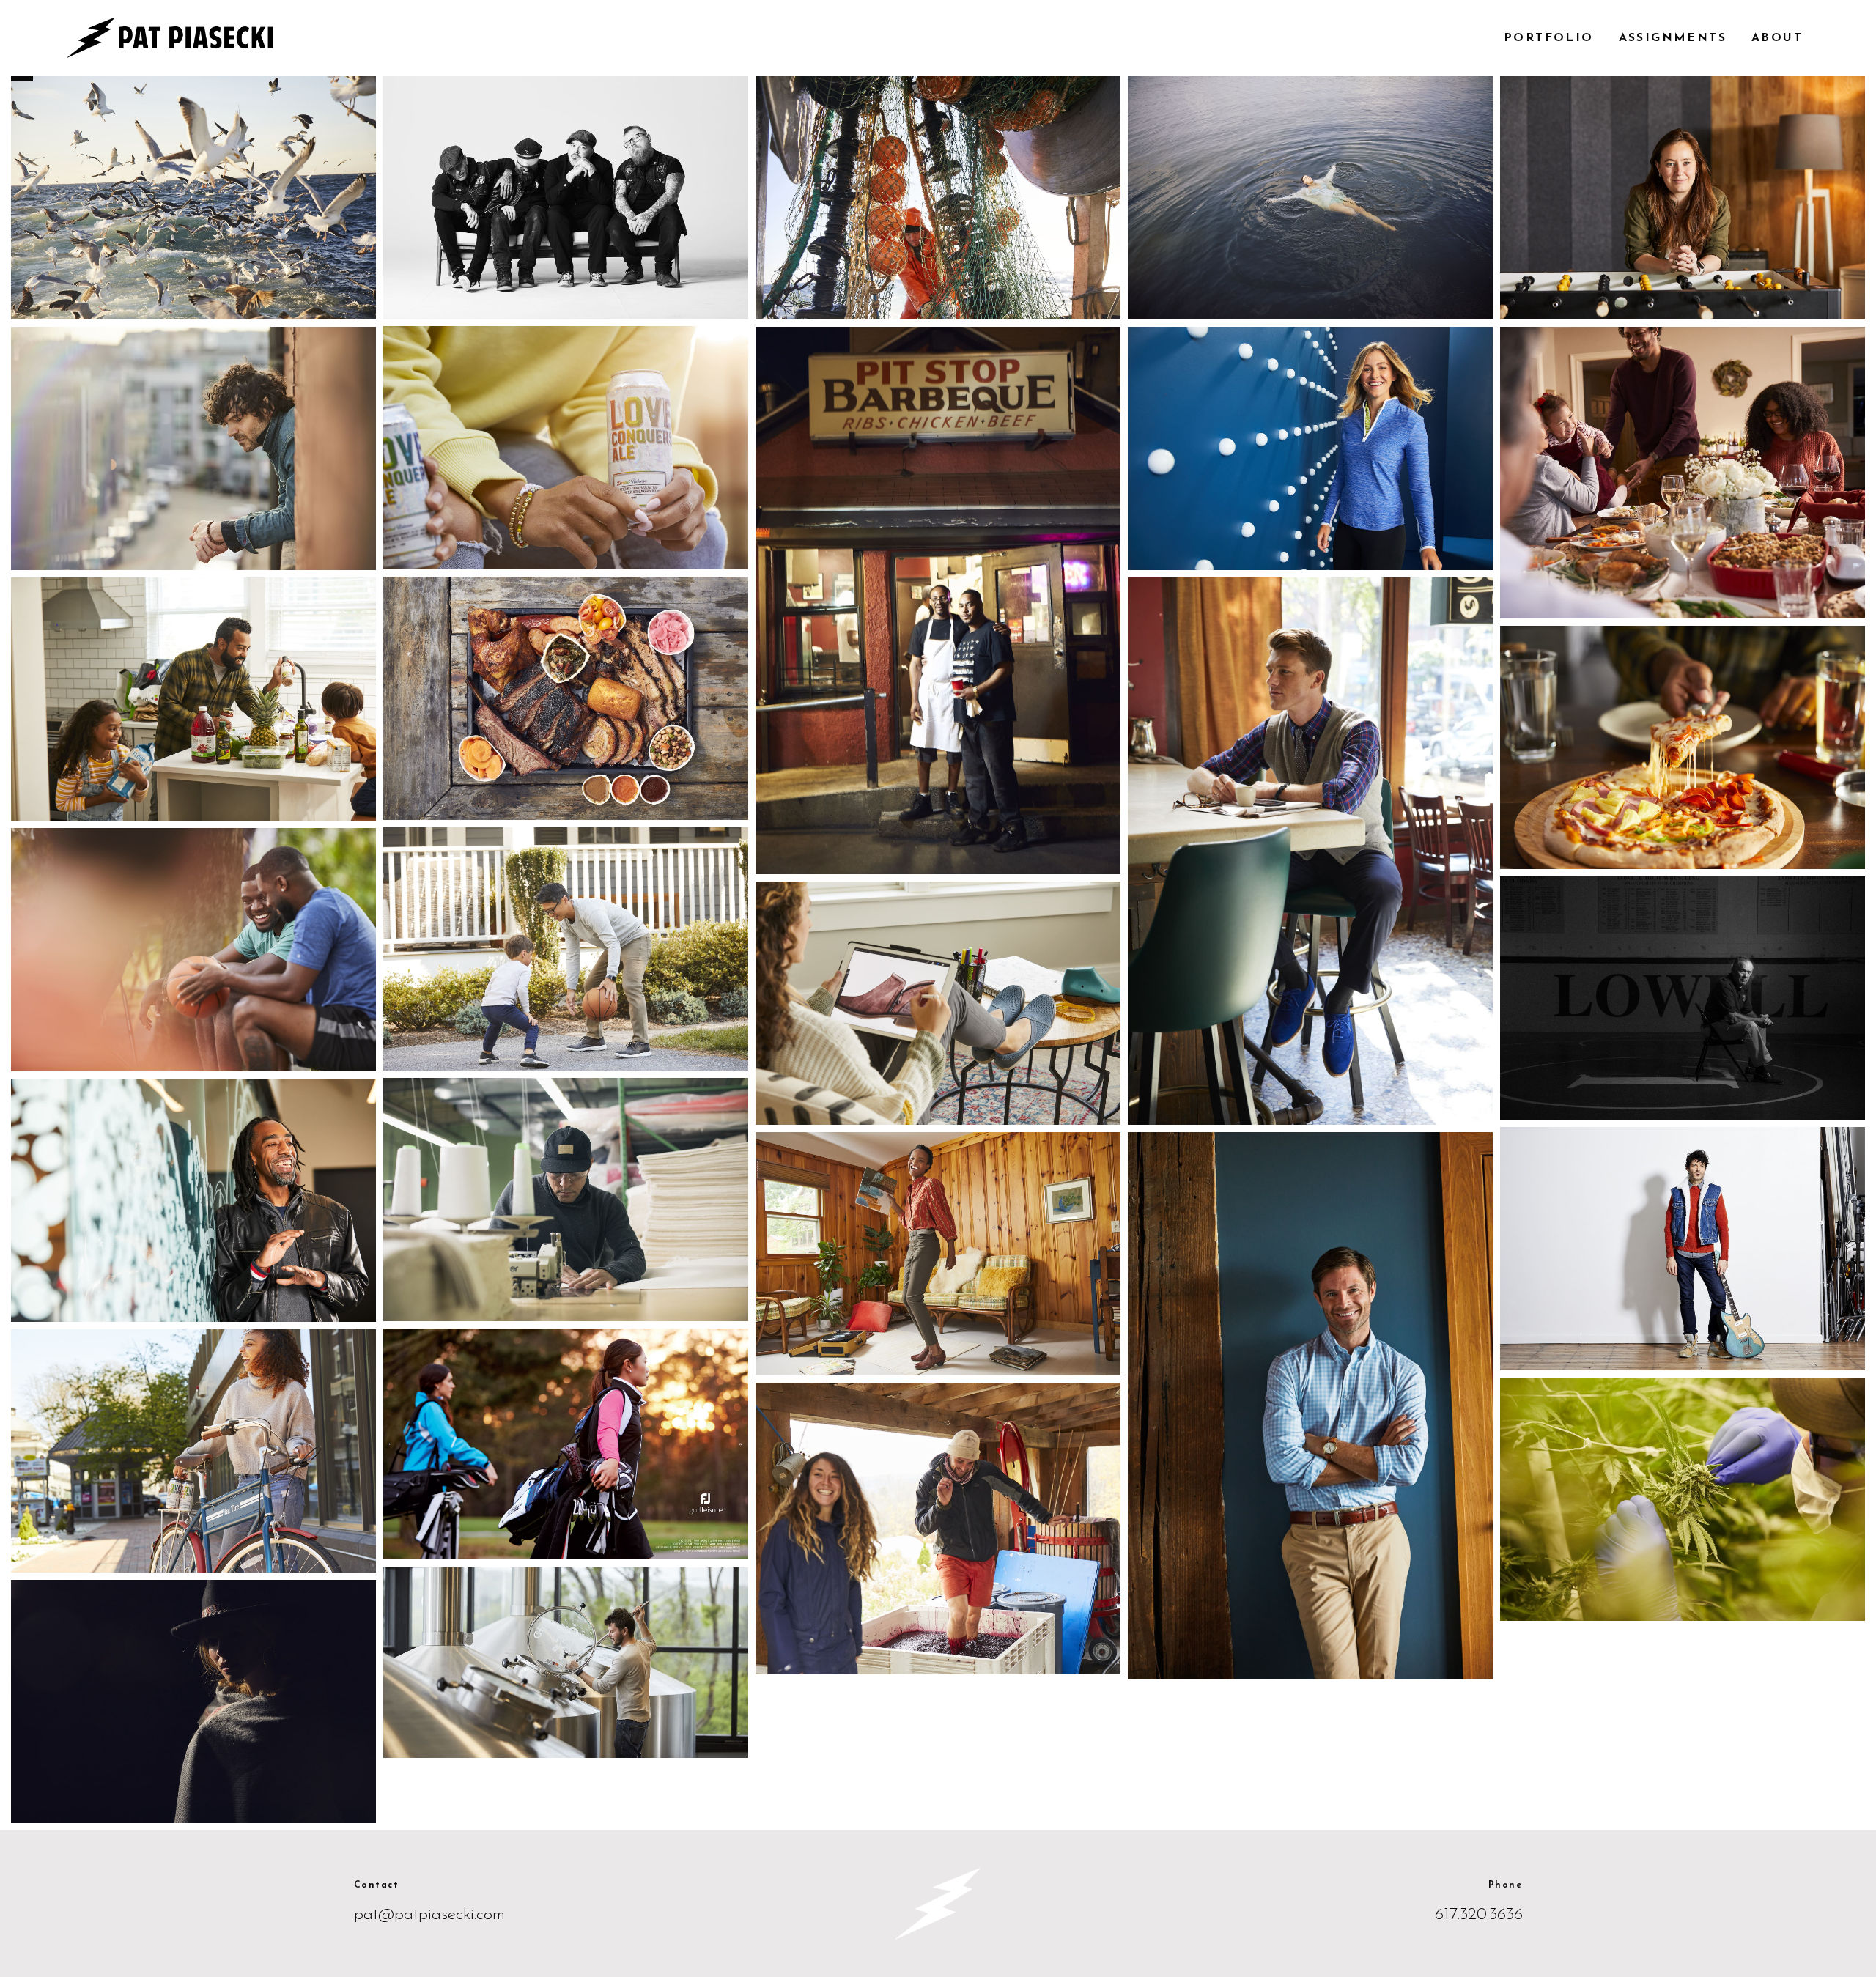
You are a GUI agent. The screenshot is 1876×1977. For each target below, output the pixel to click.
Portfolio (1549, 38)
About (1777, 38)
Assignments (1673, 38)
